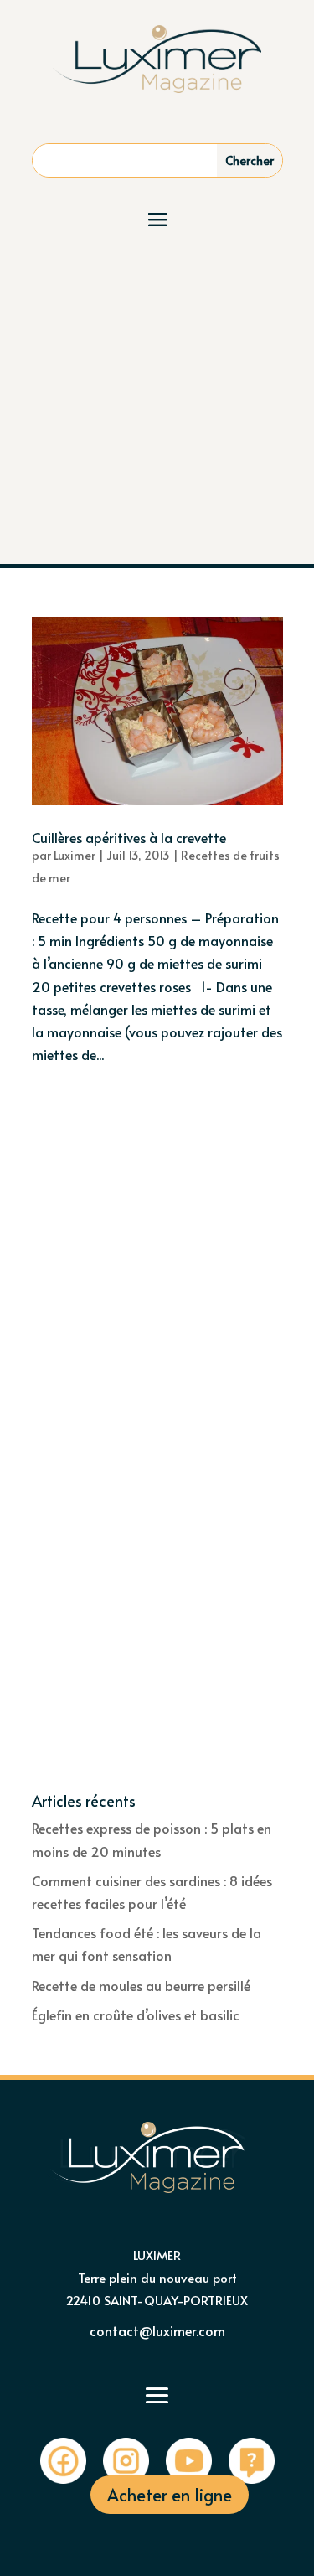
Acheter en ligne (170, 2495)
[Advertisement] (157, 398)
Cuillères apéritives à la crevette (129, 837)
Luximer (75, 855)
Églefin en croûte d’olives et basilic (136, 2015)
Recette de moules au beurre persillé (141, 1985)
